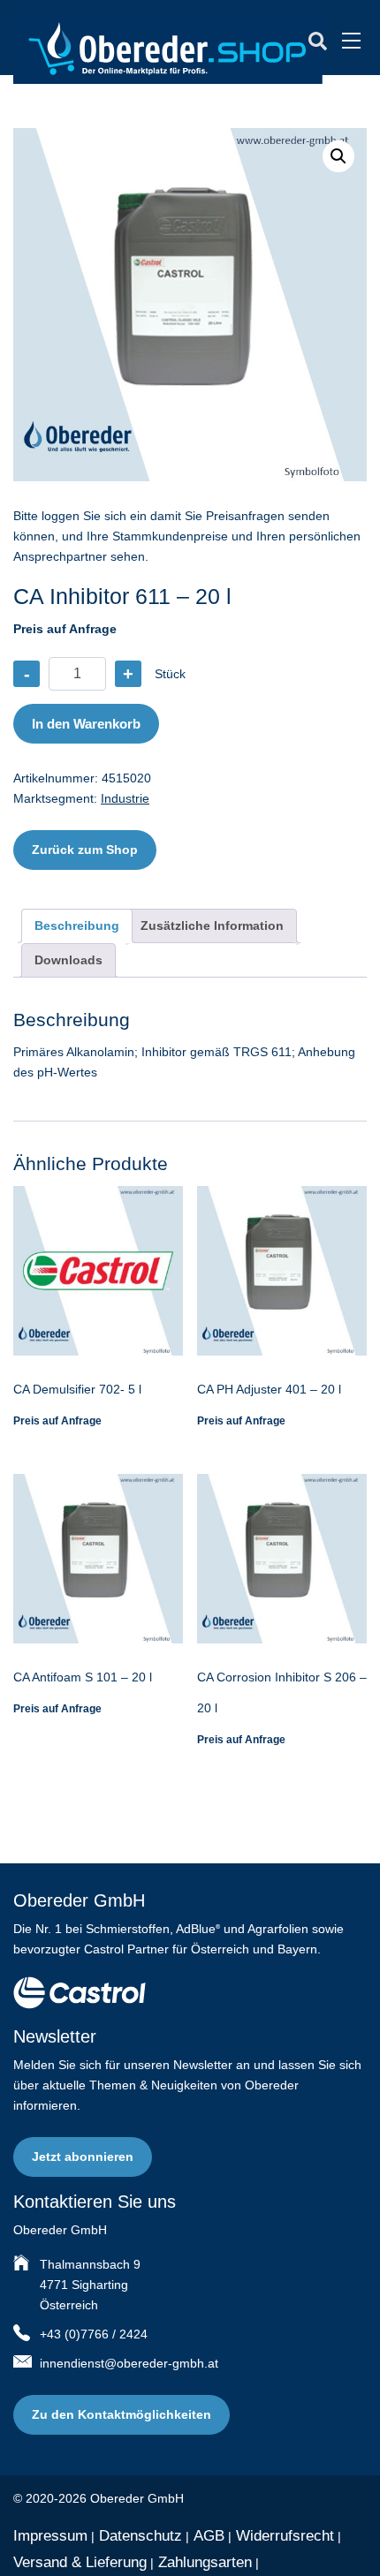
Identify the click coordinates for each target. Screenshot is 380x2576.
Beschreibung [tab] (77, 925)
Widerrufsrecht (285, 2536)
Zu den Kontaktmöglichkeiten (122, 2414)
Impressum (50, 2536)
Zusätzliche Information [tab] (212, 925)
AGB (209, 2536)
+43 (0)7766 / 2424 (94, 2334)
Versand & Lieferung (80, 2562)
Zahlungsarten (205, 2562)
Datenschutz (141, 2536)
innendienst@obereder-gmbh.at (129, 2363)
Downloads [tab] (68, 960)
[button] (338, 156)
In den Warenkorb (86, 724)
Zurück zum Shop (85, 850)
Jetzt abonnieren (83, 2157)
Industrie (125, 798)
